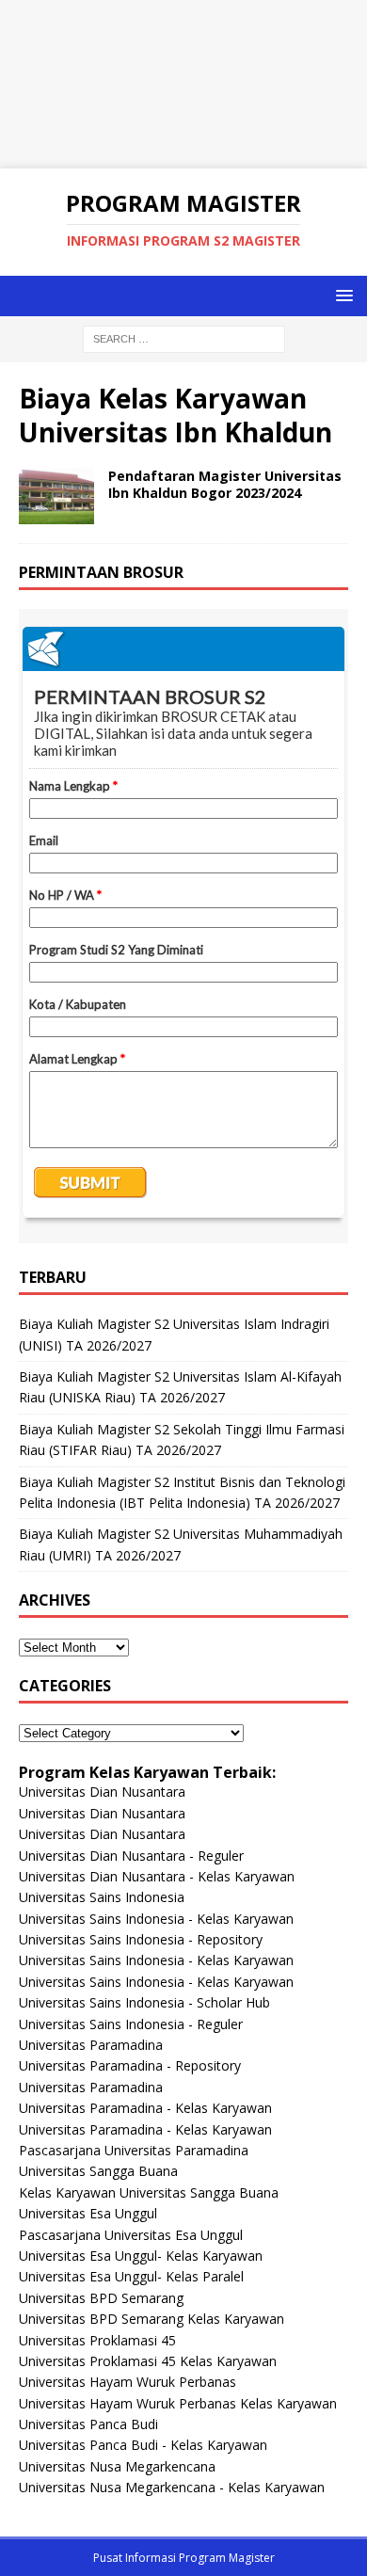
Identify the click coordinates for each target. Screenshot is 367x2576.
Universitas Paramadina (91, 2045)
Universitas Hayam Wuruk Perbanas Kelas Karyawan (178, 2403)
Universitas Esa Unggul (88, 2213)
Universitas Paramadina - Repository (130, 2065)
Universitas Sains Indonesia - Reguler (131, 2024)
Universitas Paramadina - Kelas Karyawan (145, 2108)
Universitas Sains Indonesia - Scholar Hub (144, 2002)
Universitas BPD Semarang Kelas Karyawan (152, 2319)
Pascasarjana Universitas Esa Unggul (131, 2235)
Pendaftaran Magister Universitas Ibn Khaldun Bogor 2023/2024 (225, 484)
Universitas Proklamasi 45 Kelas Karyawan (148, 2361)
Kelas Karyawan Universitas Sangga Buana (149, 2192)
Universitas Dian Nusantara (102, 1792)
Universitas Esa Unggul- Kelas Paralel (131, 2276)
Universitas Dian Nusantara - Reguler (131, 1856)
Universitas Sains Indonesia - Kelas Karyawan (156, 1919)
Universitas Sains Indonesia (102, 1897)
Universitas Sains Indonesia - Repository (141, 1939)
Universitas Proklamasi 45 (97, 2340)
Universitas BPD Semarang (101, 2298)
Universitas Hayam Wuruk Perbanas (128, 2382)
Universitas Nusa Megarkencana (117, 2466)
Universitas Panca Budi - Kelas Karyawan (143, 2445)
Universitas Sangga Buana (98, 2171)
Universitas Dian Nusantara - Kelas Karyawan (157, 1876)
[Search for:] (184, 337)
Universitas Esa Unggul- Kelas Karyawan (141, 2256)
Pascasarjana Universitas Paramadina (134, 2150)
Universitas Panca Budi (88, 2424)
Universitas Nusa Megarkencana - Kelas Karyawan (172, 2487)
